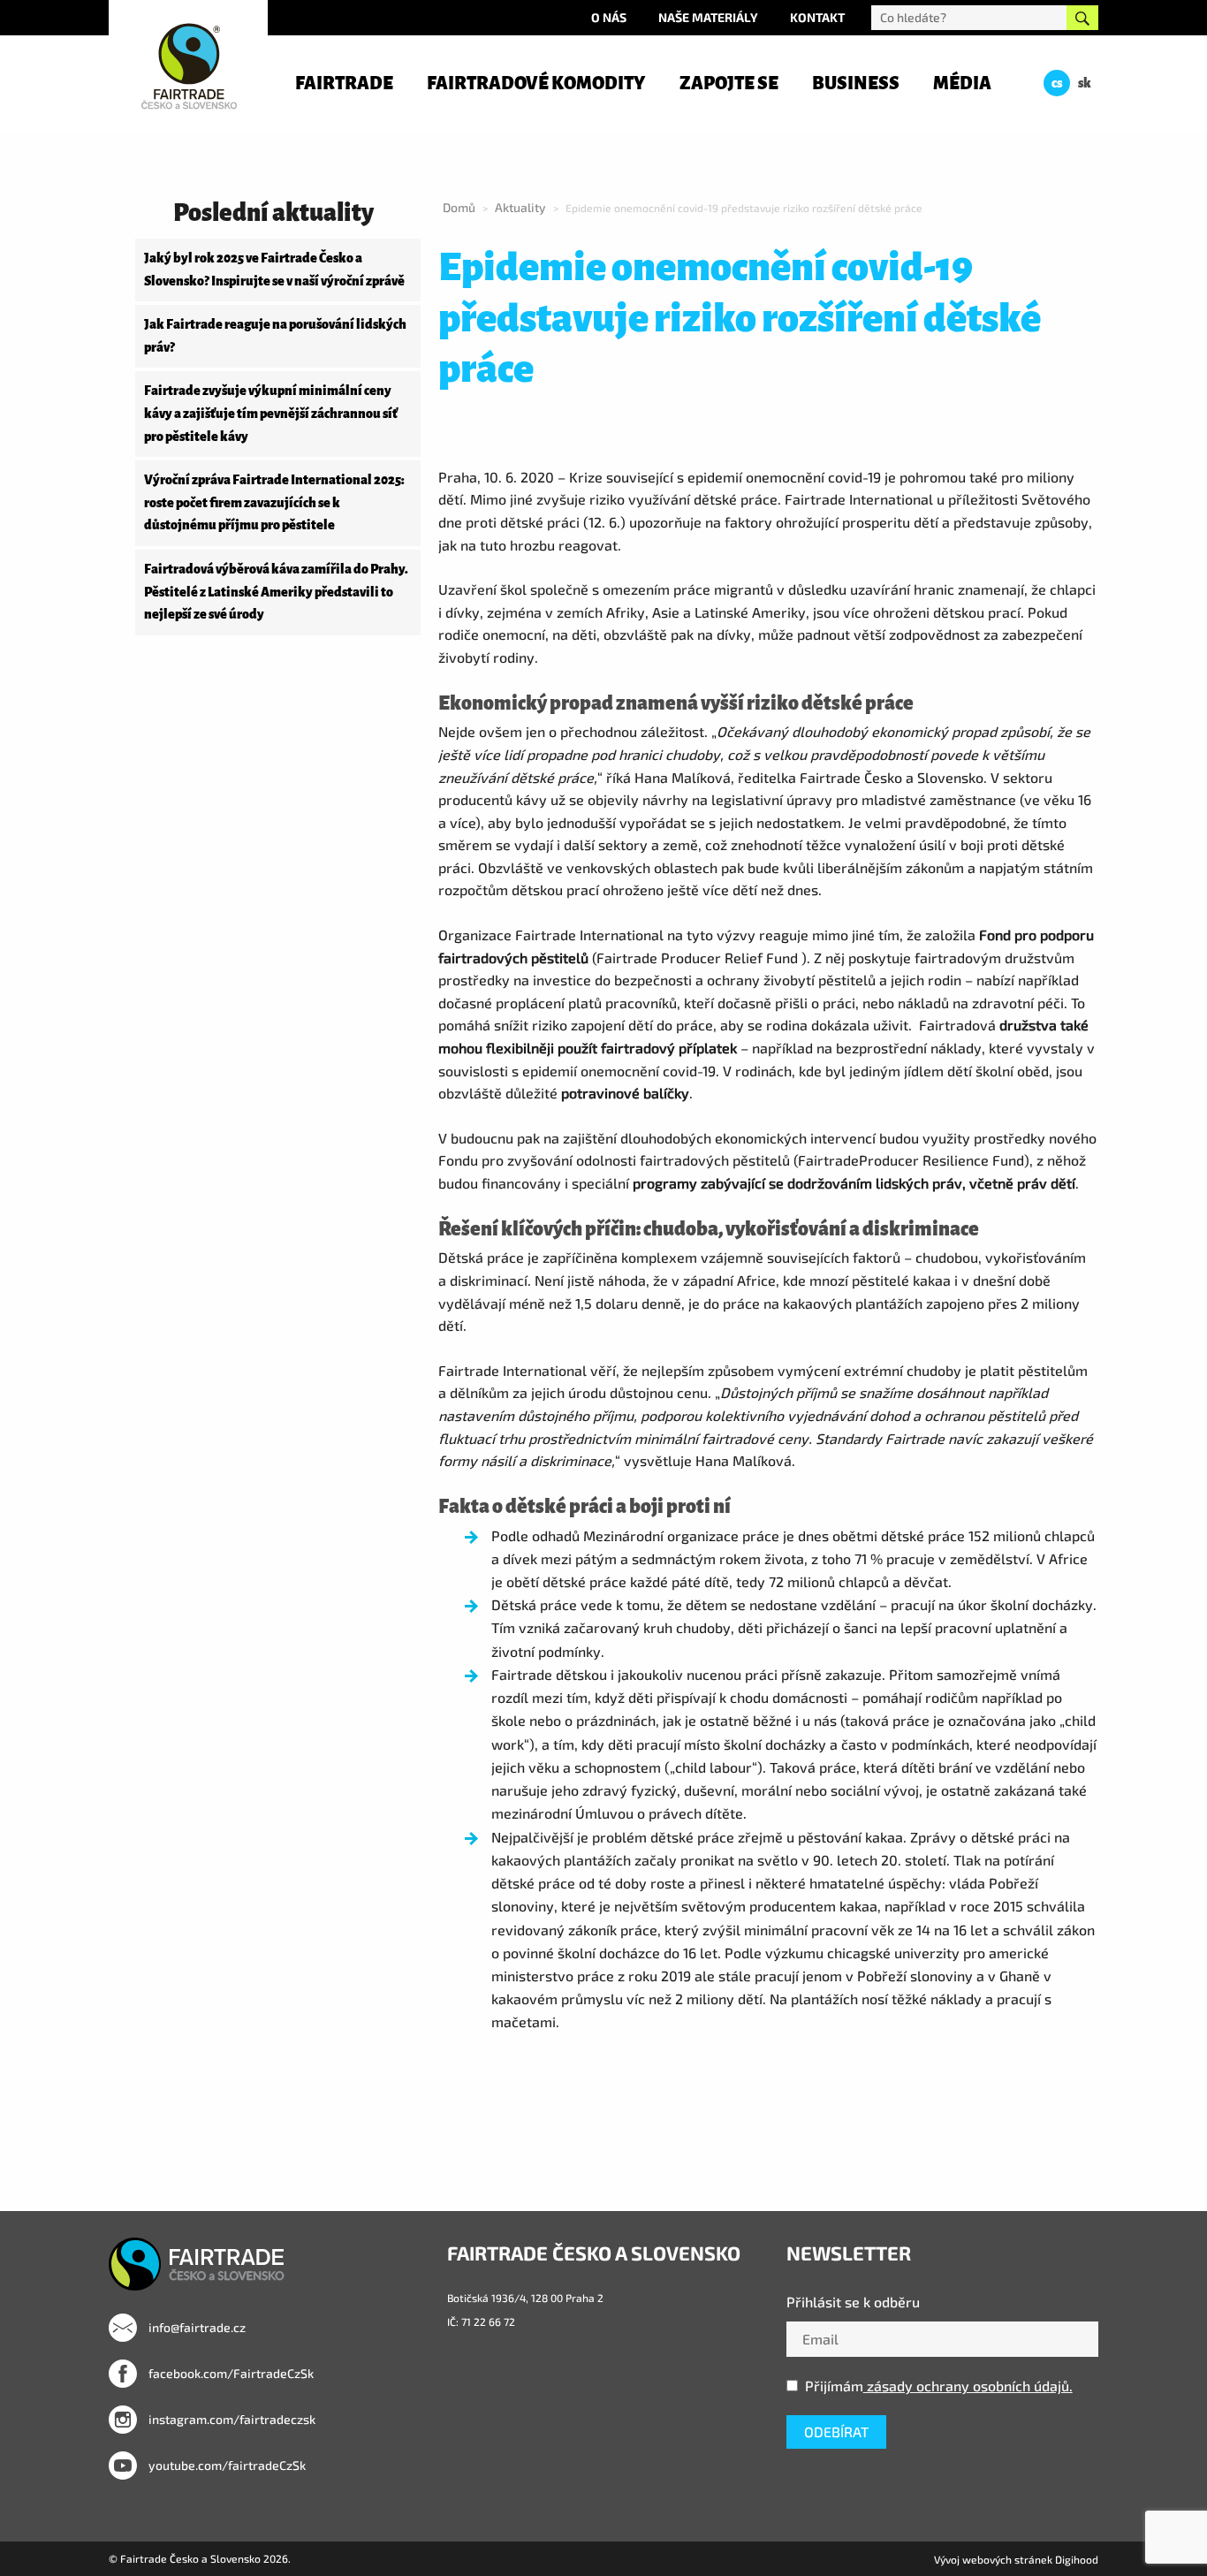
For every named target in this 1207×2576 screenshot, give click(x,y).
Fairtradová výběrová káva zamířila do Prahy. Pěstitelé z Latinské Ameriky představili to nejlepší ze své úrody (276, 592)
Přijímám (939, 2386)
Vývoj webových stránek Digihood (1016, 2559)
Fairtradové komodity (536, 83)
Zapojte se (729, 83)
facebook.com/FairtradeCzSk (230, 2373)
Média (962, 83)
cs (1057, 83)
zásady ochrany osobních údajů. (968, 2386)
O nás (609, 17)
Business (856, 83)
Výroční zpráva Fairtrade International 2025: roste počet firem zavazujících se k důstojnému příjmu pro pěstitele (274, 502)
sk (1085, 83)
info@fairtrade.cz (196, 2327)
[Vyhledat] (1082, 18)
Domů (459, 207)
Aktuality (520, 207)
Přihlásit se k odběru (853, 2302)
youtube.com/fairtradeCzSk (226, 2465)
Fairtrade (344, 83)
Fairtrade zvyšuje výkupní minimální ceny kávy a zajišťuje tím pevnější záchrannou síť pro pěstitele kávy (271, 413)
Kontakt (817, 17)
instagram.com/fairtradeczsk (231, 2419)
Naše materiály (708, 17)
